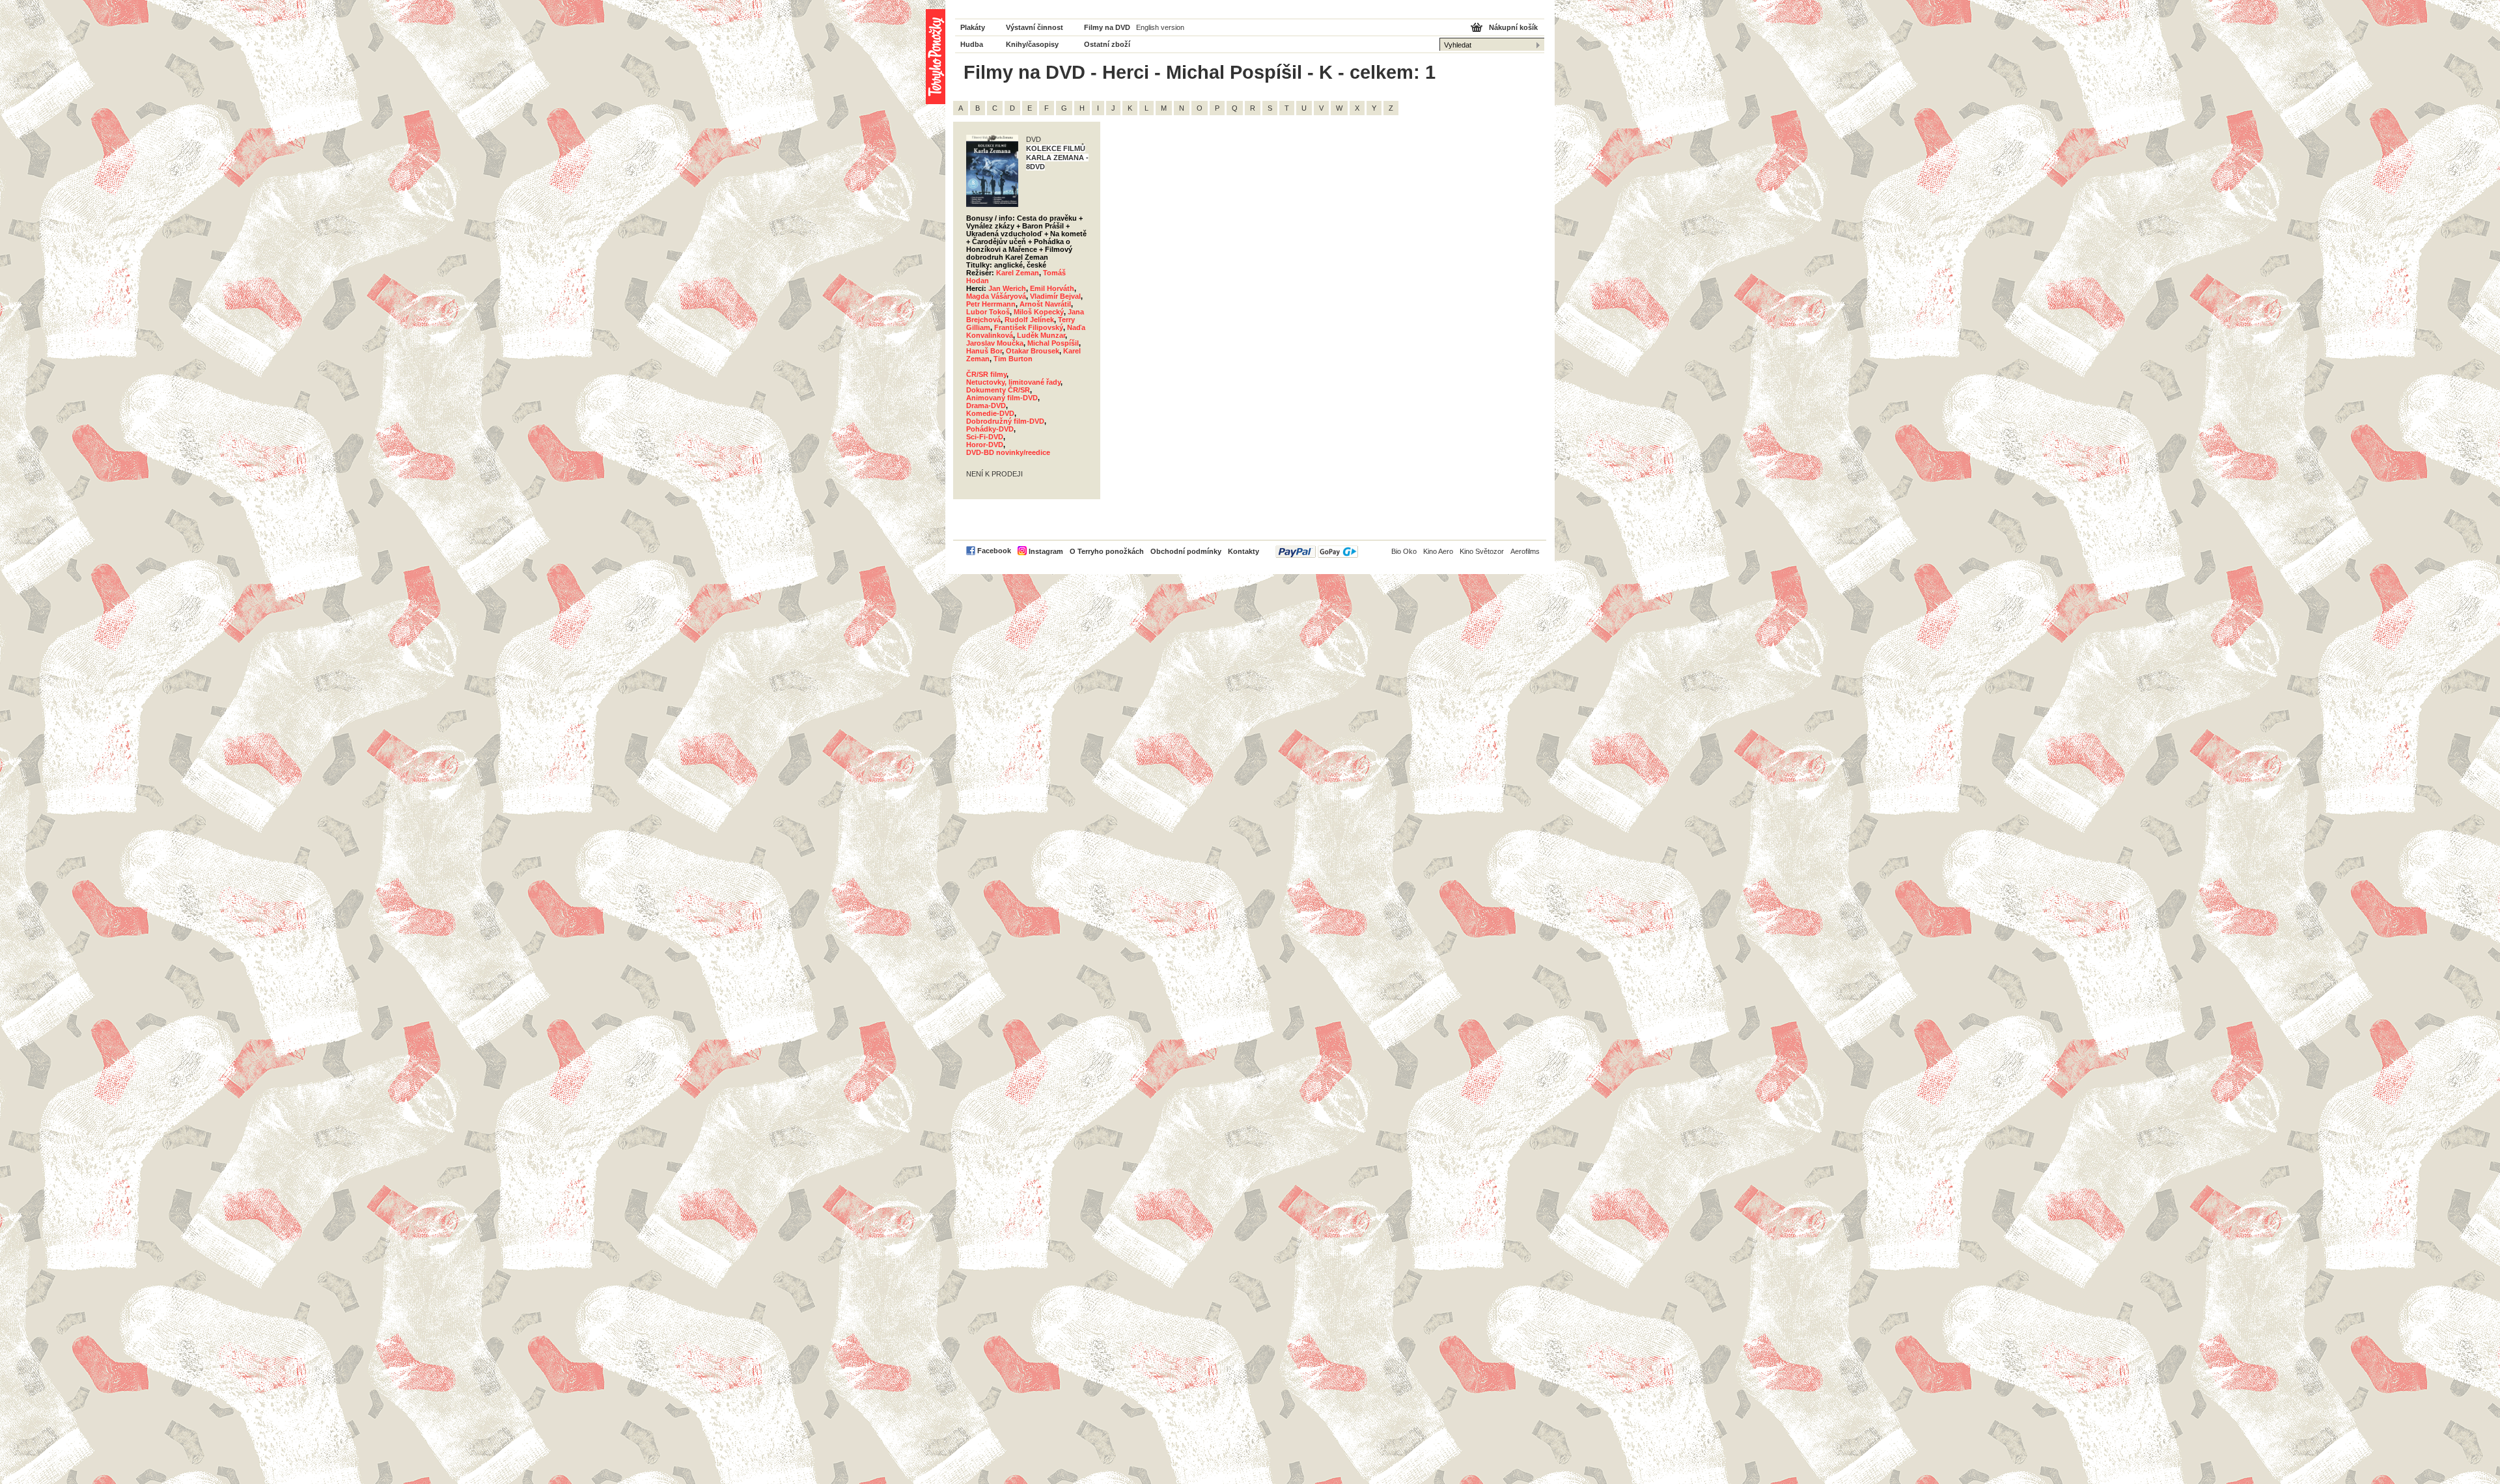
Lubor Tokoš (988, 312)
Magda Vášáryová (996, 296)
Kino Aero (1438, 551)
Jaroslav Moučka (995, 343)
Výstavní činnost (1035, 27)
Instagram (1046, 551)
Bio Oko (1404, 551)
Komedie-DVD (990, 413)
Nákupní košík (1513, 27)
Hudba (972, 44)
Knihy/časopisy (1032, 44)
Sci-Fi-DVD (985, 437)
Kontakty (1243, 551)
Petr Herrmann (991, 304)
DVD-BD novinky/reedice (1008, 452)
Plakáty (973, 27)
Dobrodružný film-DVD (1005, 421)
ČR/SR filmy (986, 374)
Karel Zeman (1018, 273)
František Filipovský (1029, 327)
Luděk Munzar (1041, 335)
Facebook (994, 551)
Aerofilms (1525, 551)
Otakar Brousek (1033, 351)
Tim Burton (1013, 359)
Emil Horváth (1052, 288)
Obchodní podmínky (1186, 551)
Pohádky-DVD (990, 429)
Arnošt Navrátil (1045, 304)
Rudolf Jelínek (1029, 320)
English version (1160, 27)
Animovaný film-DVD (1002, 398)
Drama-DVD (986, 405)
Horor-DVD (985, 445)
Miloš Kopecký (1039, 312)
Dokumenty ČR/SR (998, 390)
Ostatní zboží (1107, 44)
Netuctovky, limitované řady (1013, 382)
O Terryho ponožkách (1107, 551)
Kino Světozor (1482, 551)
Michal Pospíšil (1053, 343)
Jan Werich (1007, 288)
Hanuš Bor (984, 351)
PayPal (1317, 552)
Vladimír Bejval (1055, 296)
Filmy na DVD (1107, 27)
